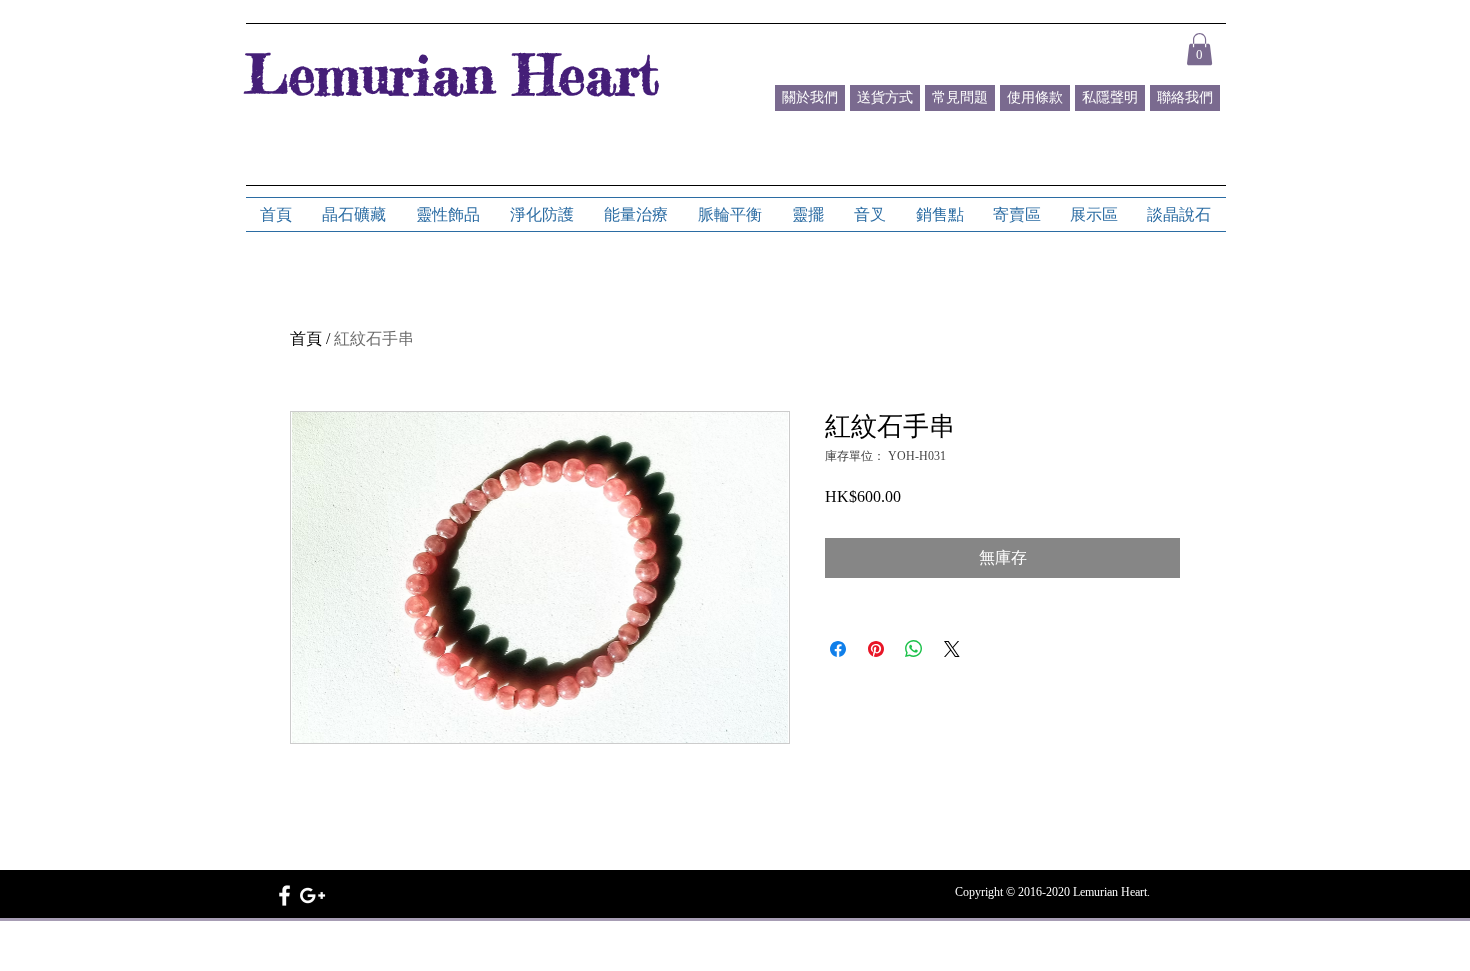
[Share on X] (952, 649)
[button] (1199, 49)
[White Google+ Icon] (312, 895)
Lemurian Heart (452, 74)
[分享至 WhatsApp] (914, 649)
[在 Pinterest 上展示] (876, 649)
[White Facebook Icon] (284, 895)
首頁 (306, 338)
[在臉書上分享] (838, 649)
